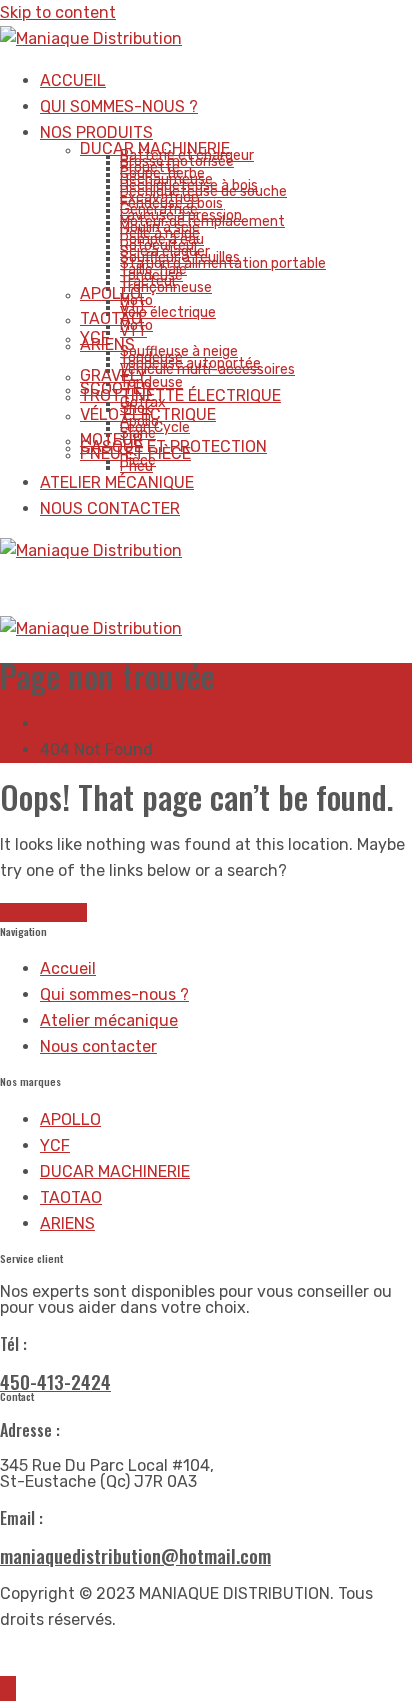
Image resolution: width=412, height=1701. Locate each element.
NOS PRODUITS (96, 132)
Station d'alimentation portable (223, 263)
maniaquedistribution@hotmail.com (135, 1555)
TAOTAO (111, 318)
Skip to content (58, 12)
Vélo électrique (168, 312)
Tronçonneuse (166, 287)
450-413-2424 (55, 1381)
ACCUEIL (73, 80)
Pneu (136, 466)
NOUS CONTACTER (110, 508)
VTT (133, 331)
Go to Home (43, 912)
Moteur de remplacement (202, 221)
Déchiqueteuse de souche (203, 191)
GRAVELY (113, 375)
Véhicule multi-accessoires (207, 369)
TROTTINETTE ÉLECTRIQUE (180, 395)
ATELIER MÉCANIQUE (117, 482)
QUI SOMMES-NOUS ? (119, 106)
